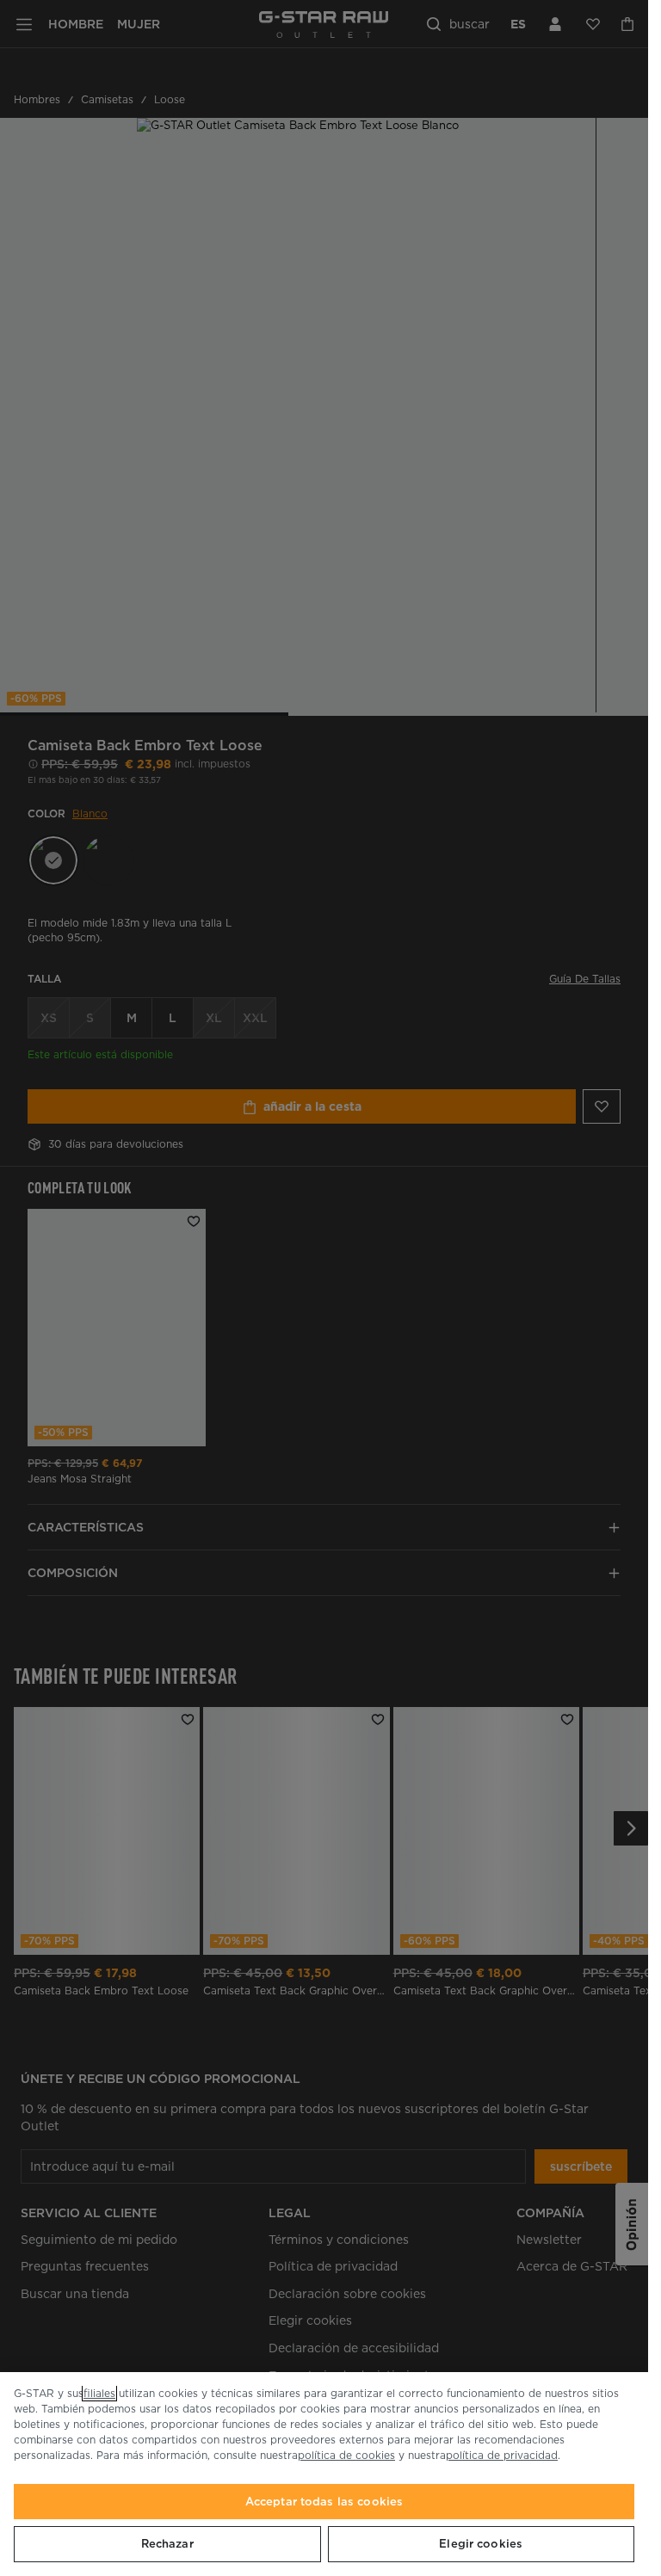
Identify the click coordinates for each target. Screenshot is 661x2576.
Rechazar (167, 2544)
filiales (99, 2393)
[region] (324, 2474)
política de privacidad (502, 2455)
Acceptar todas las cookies (324, 2502)
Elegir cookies (481, 2544)
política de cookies (346, 2455)
